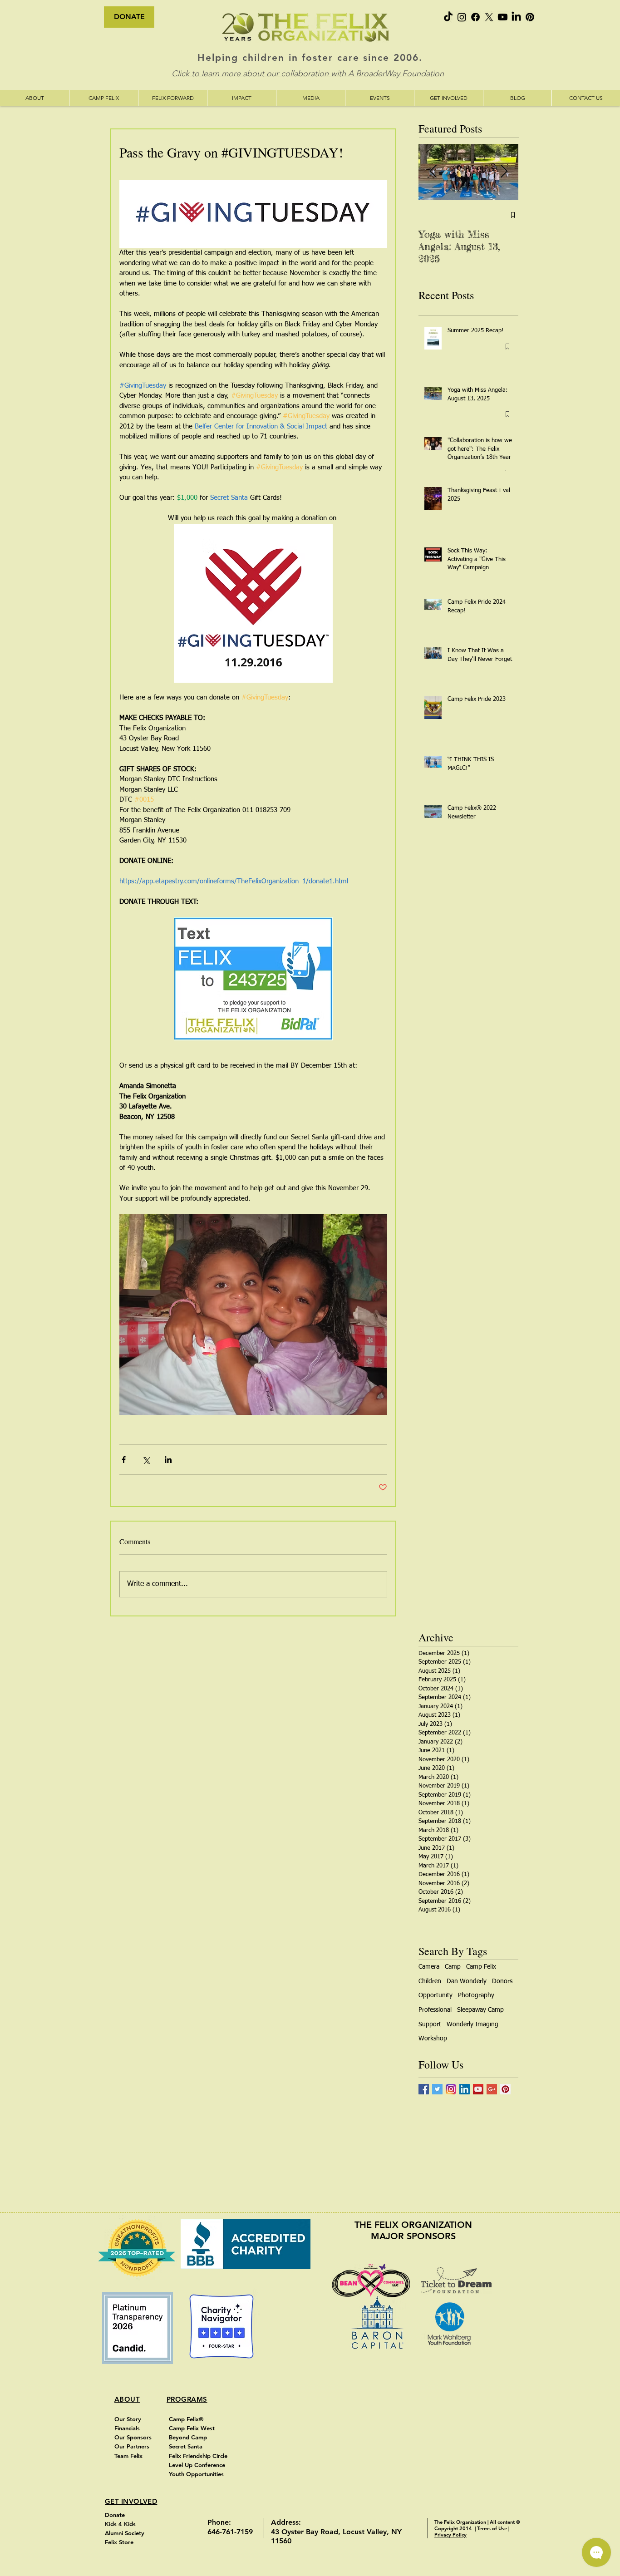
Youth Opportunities (197, 2474)
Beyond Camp (189, 2437)
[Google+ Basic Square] (492, 2089)
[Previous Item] (433, 172)
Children (430, 1981)
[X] (489, 17)
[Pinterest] (530, 17)
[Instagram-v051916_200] (451, 2089)
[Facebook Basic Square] (424, 2089)
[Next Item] (504, 172)
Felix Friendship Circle (198, 2456)
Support (430, 2024)
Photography (476, 1995)
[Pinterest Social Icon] (505, 2089)
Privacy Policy (450, 2535)
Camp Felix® (186, 2419)
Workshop (433, 2039)
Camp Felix (481, 1967)
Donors (502, 1981)
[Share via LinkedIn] (168, 1460)
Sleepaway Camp (480, 2010)
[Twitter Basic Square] (437, 2089)
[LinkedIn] (516, 17)
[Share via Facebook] (124, 1460)
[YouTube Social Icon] (478, 2089)
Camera (429, 1967)
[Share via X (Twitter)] (146, 1460)
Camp (453, 1967)
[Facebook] (475, 17)
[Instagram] (462, 17)
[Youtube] (503, 17)
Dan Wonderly (467, 1981)
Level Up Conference (198, 2465)
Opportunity (435, 1995)
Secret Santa (187, 2446)
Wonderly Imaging (472, 2024)
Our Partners (132, 2446)
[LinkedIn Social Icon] (465, 2089)
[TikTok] (448, 17)
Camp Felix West (193, 2428)
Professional (435, 2010)
